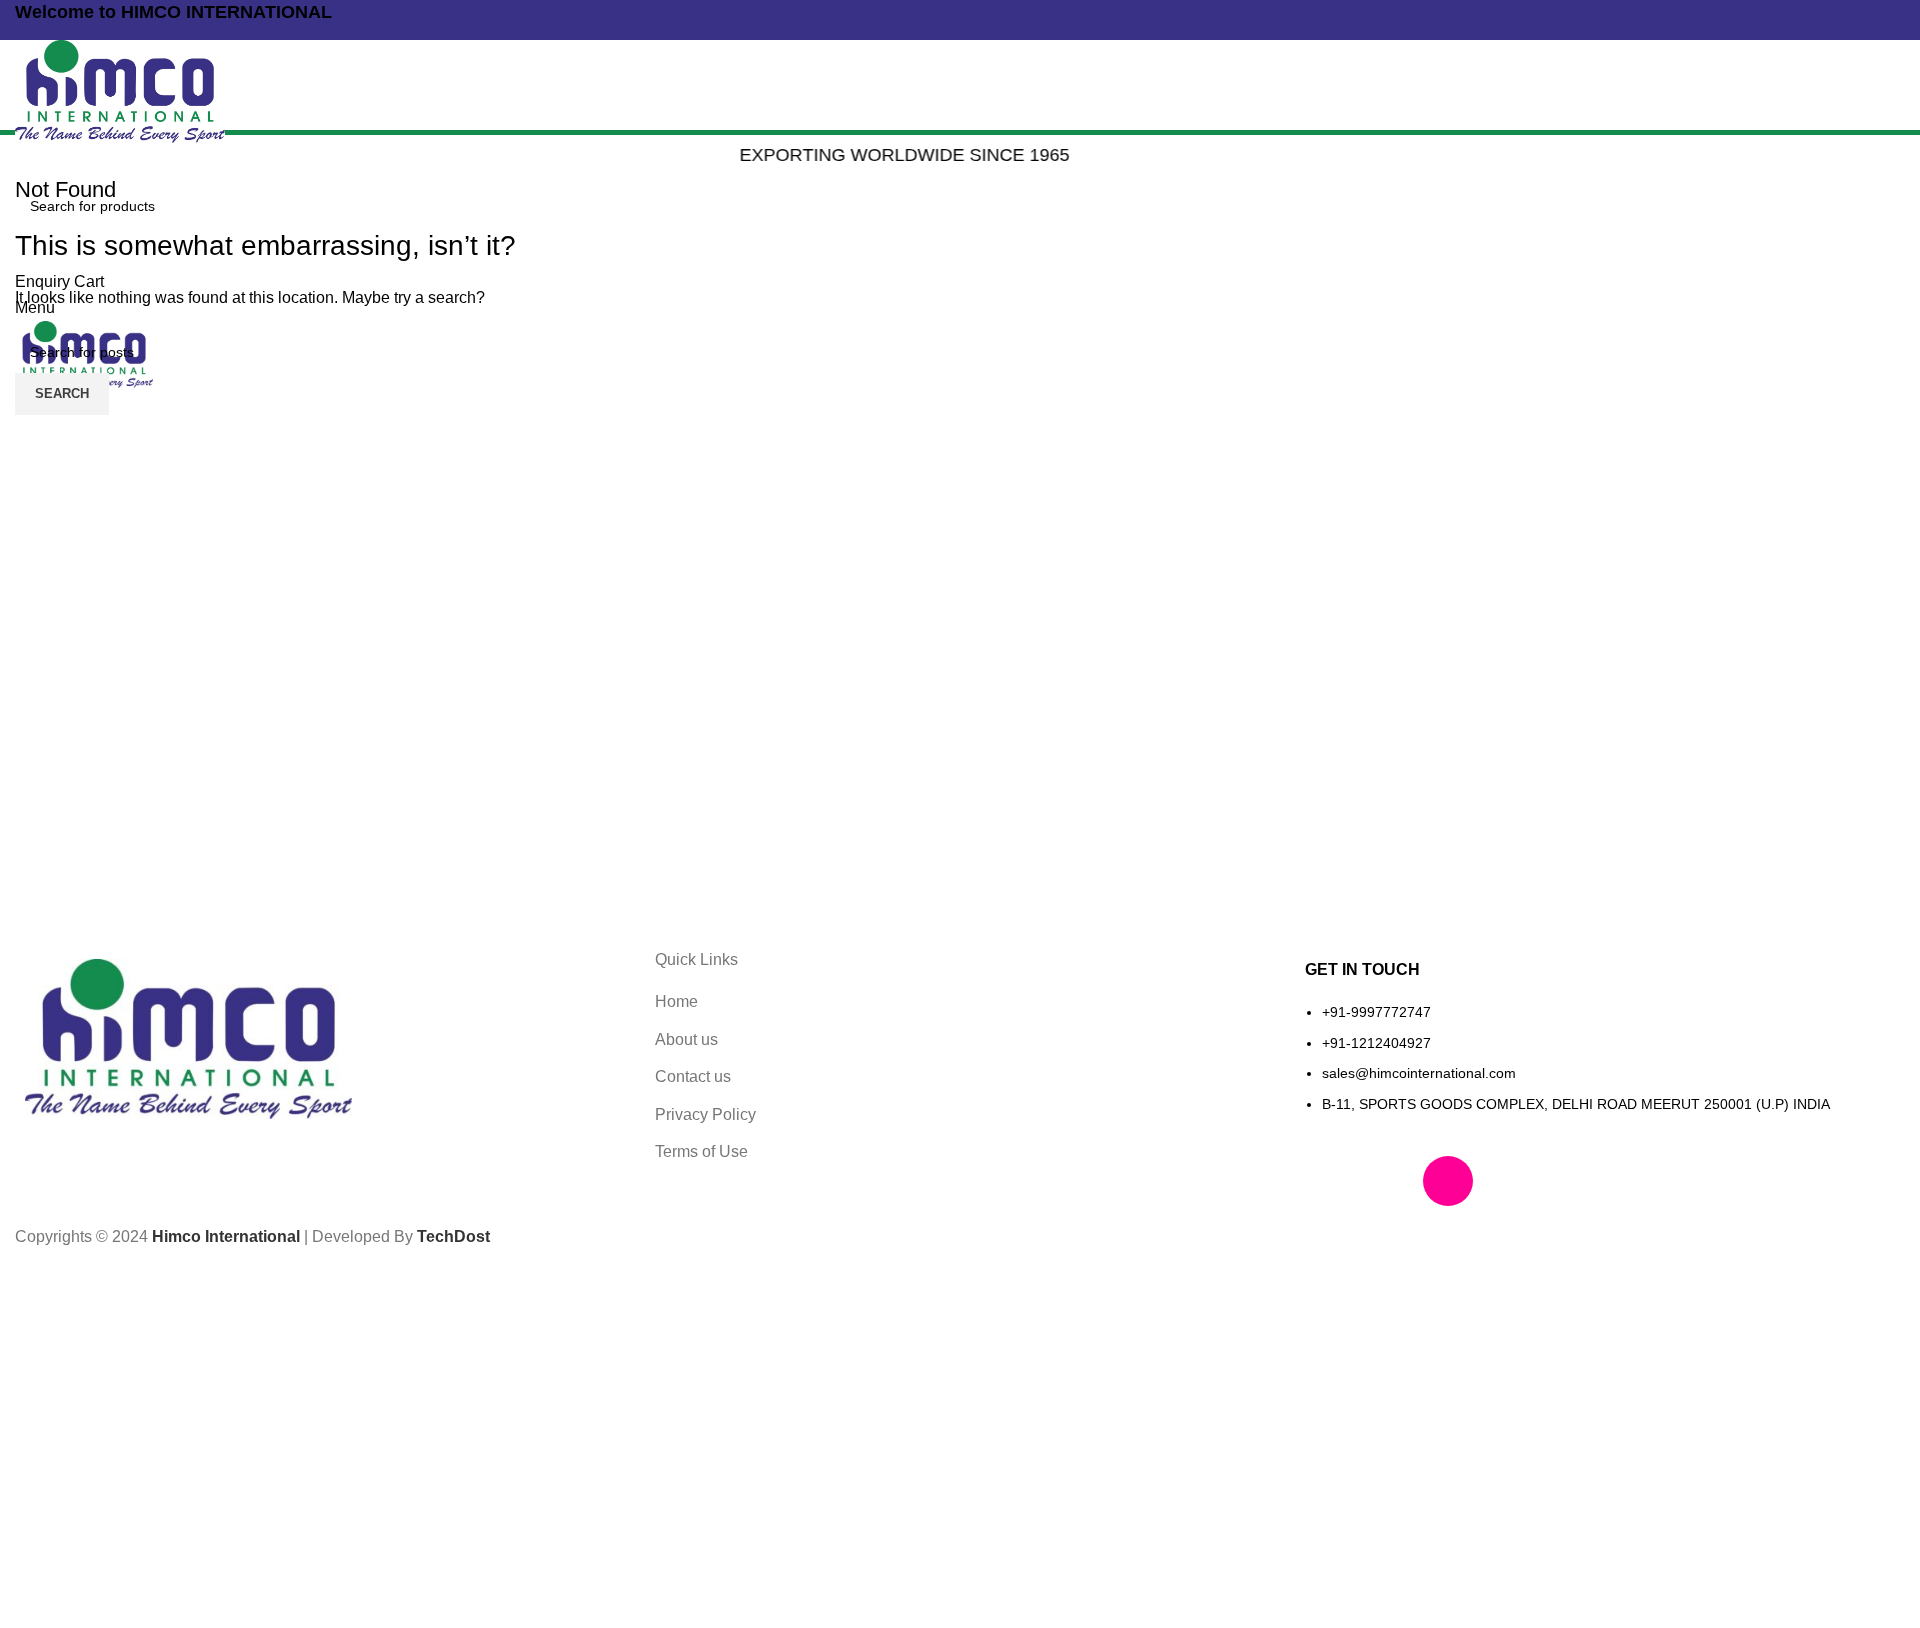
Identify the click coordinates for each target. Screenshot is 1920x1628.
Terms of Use (701, 1151)
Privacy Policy (705, 1114)
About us (686, 1039)
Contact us (693, 1076)
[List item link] (1600, 1068)
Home (676, 1001)
